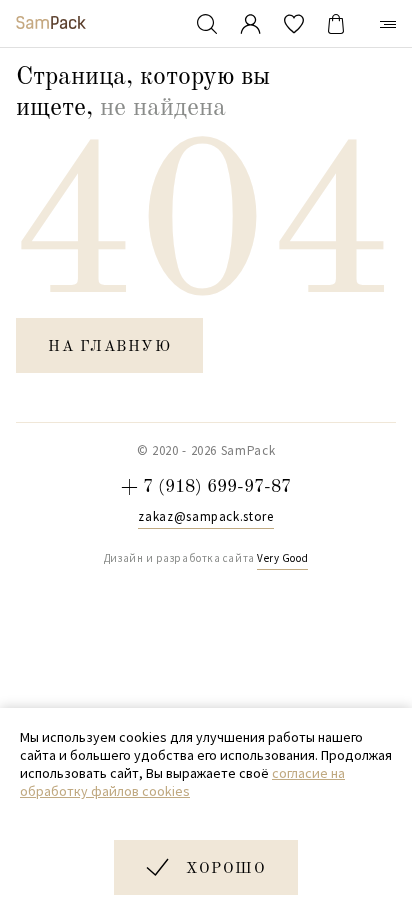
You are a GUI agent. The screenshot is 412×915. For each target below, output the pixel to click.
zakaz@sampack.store (205, 517)
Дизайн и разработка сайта (206, 558)
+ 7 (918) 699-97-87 (206, 487)
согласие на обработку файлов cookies (182, 782)
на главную (109, 347)
